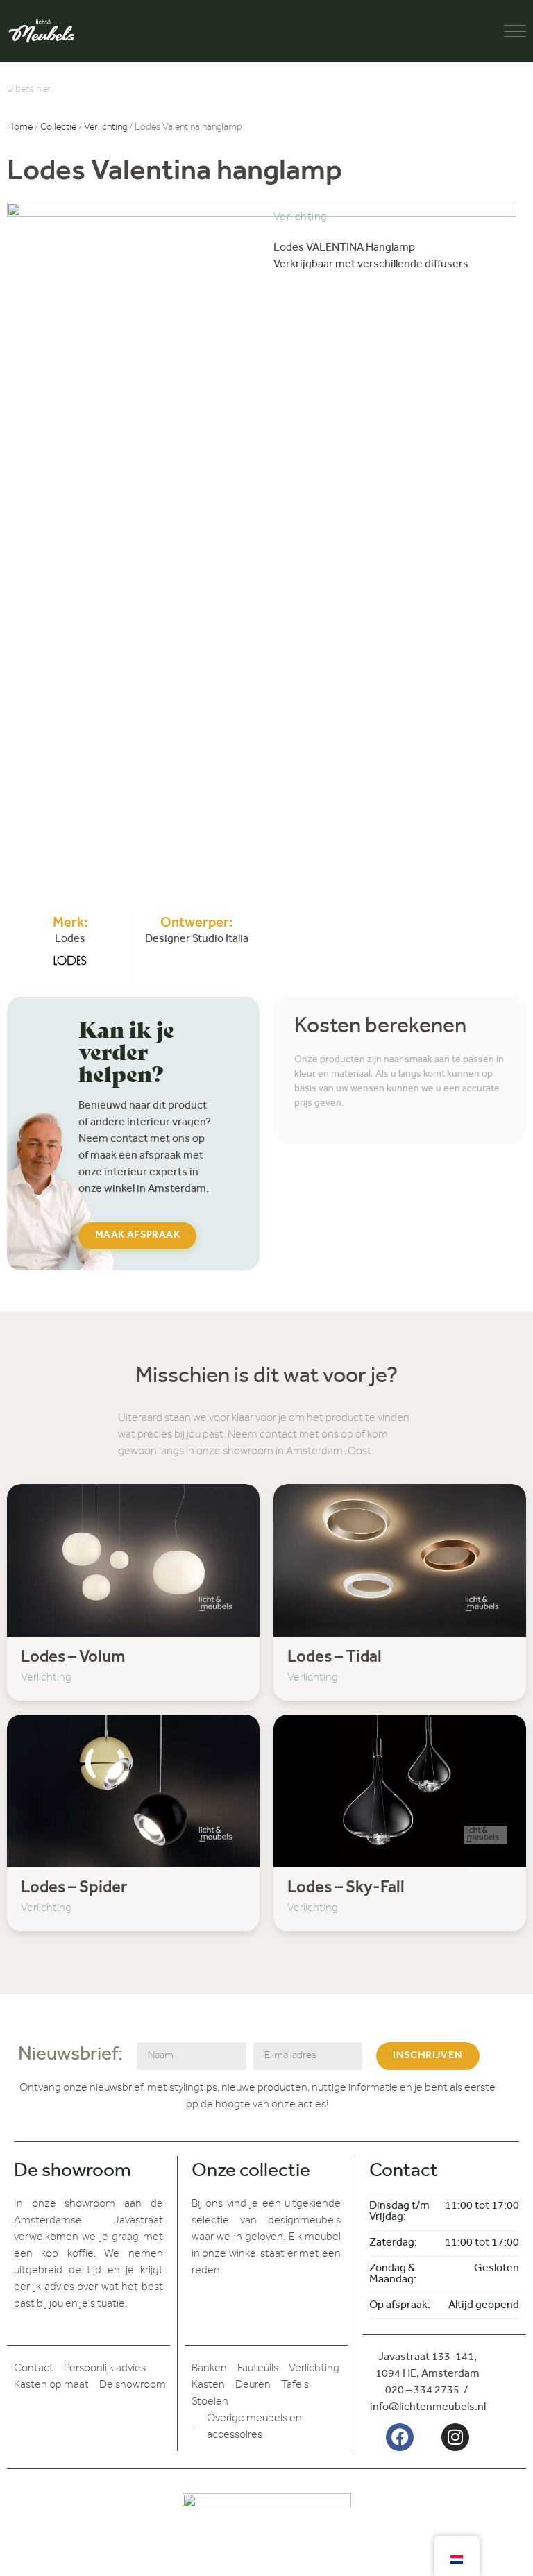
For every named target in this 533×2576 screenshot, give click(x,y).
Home (20, 128)
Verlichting (105, 128)
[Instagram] (455, 2437)
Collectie (58, 128)
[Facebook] (400, 2437)
